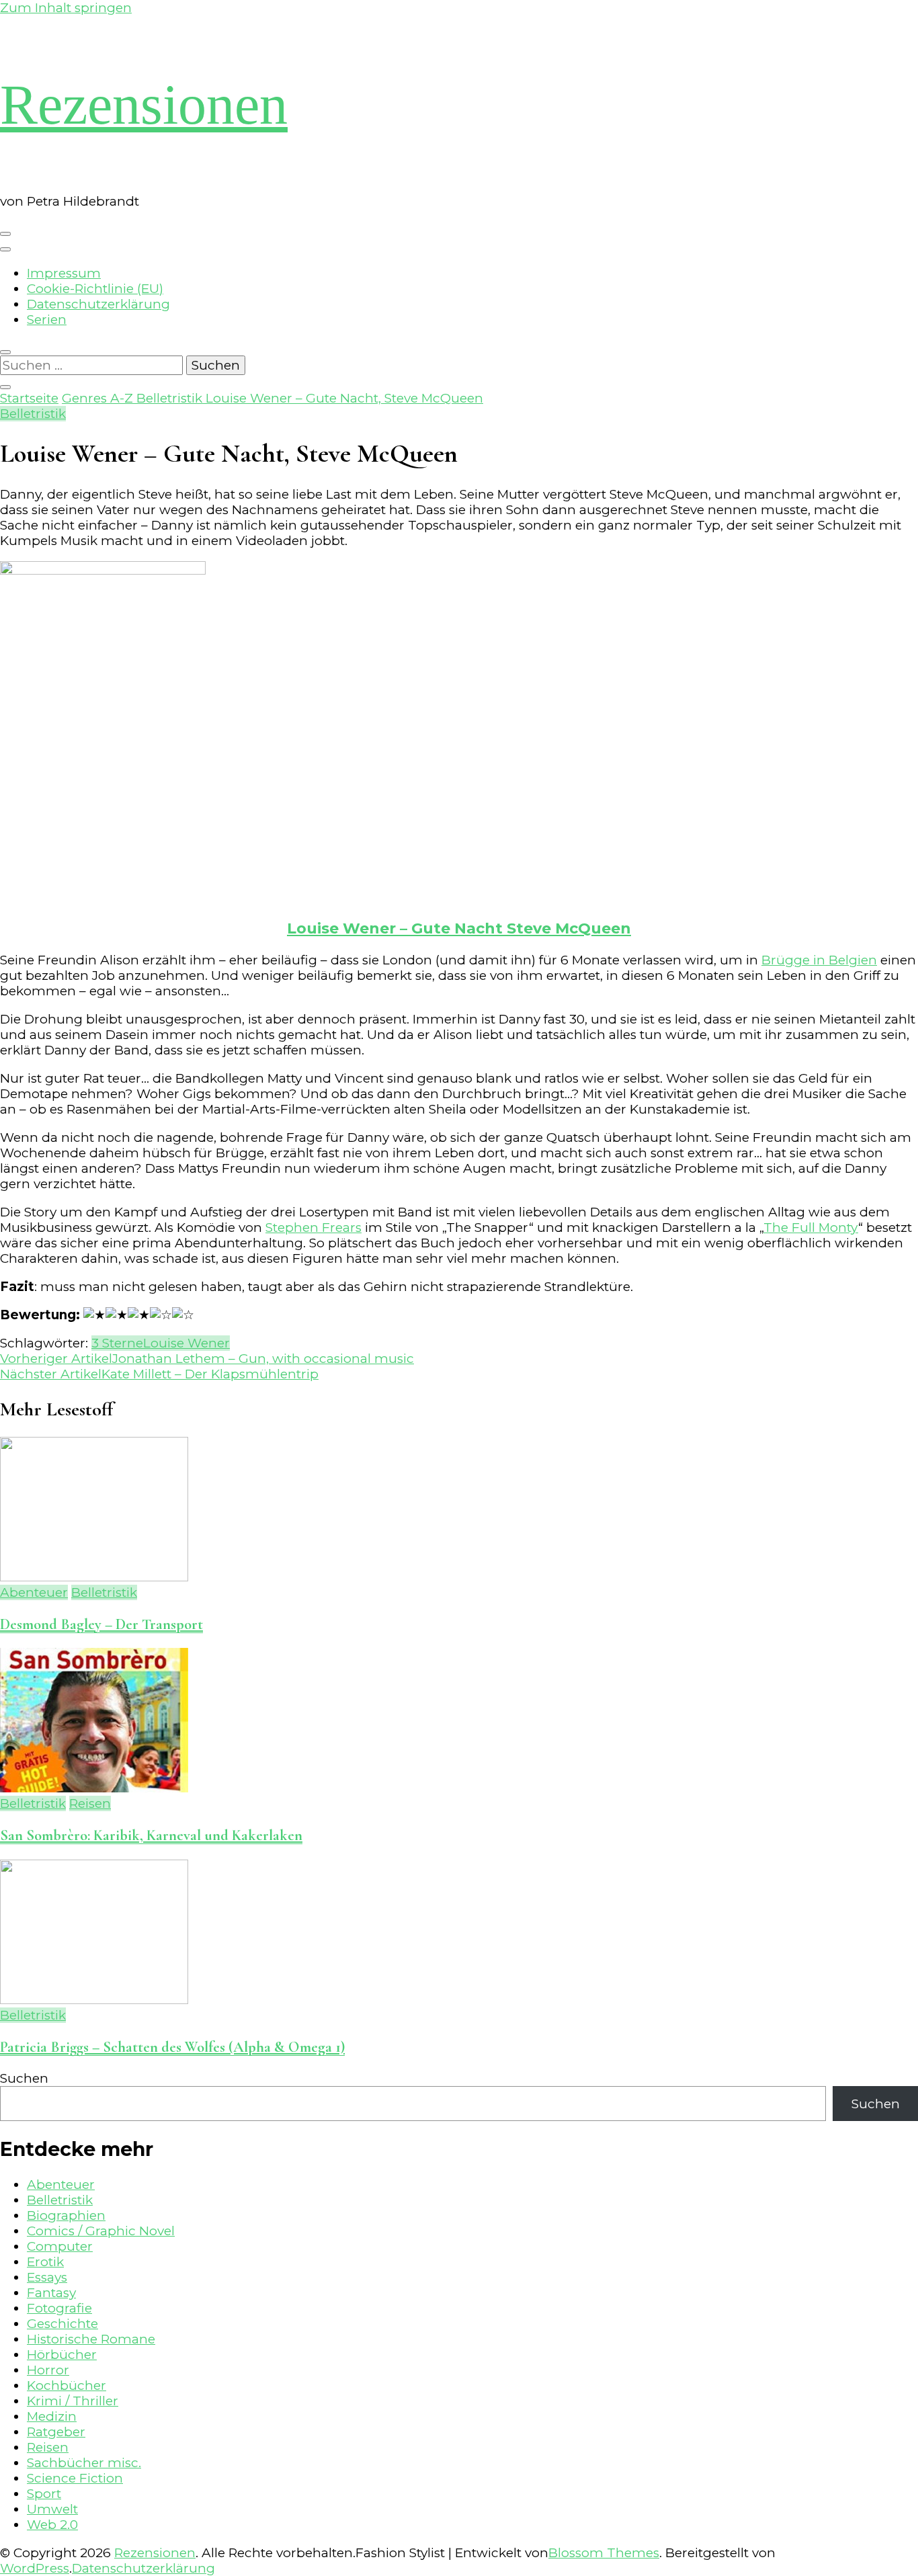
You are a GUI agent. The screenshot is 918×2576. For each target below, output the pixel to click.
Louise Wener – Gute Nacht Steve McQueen (459, 928)
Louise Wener (186, 1343)
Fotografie (59, 2308)
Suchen (24, 2078)
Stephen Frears (314, 1228)
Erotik (45, 2262)
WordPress (35, 2568)
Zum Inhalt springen (66, 8)
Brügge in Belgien (819, 960)
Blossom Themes (604, 2553)
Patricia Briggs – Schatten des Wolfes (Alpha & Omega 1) (172, 2047)
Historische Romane (91, 2339)
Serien (47, 320)
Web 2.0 (52, 2525)
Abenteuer (34, 1592)
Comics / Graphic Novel (101, 2231)
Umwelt (52, 2509)
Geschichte (62, 2324)
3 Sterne (117, 1343)
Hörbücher (62, 2355)
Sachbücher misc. (84, 2463)
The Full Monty (811, 1228)
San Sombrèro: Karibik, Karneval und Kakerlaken (151, 1835)
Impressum (64, 273)
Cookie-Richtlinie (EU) (95, 289)
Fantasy (51, 2293)
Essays (47, 2277)
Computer (60, 2246)
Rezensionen (144, 105)
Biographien (66, 2215)
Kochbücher (67, 2385)
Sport (44, 2494)
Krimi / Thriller (73, 2401)
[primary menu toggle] (5, 234)
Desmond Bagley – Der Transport (101, 1624)
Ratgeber (56, 2432)
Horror (48, 2370)
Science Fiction (75, 2478)
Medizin (52, 2416)
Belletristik (33, 414)
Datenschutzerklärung (98, 304)
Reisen (90, 1803)
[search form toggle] (5, 352)
